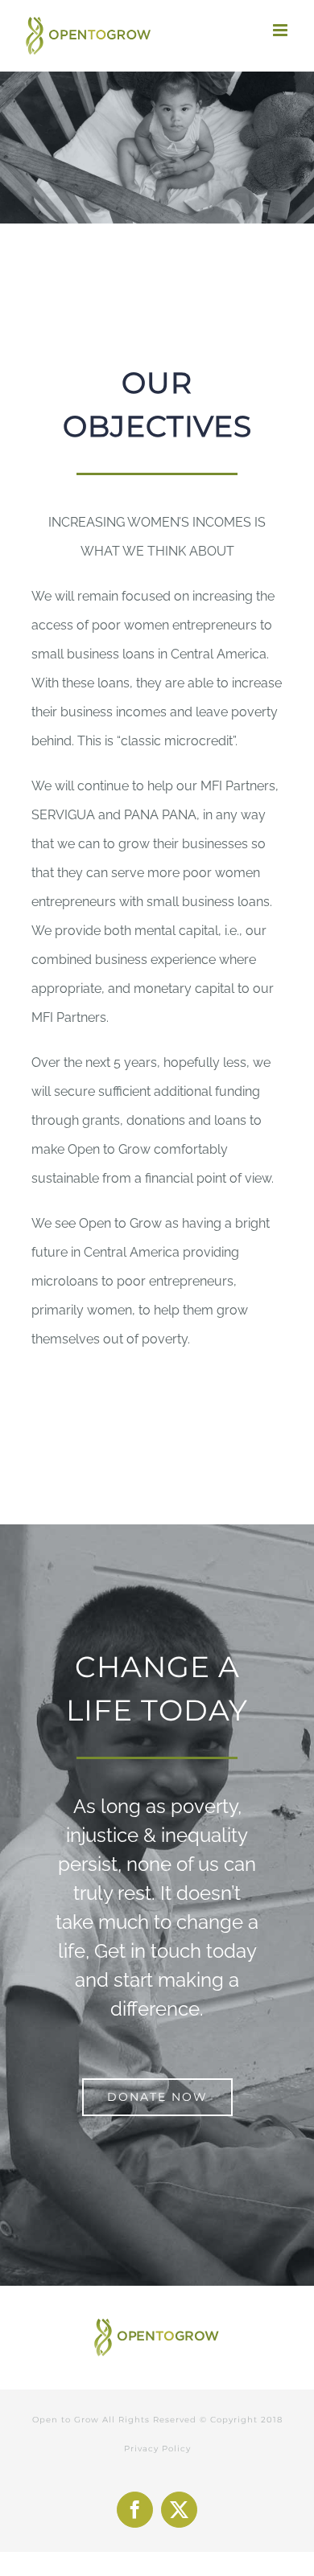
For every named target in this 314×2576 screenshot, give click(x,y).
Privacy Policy (157, 2449)
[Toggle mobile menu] (281, 30)
